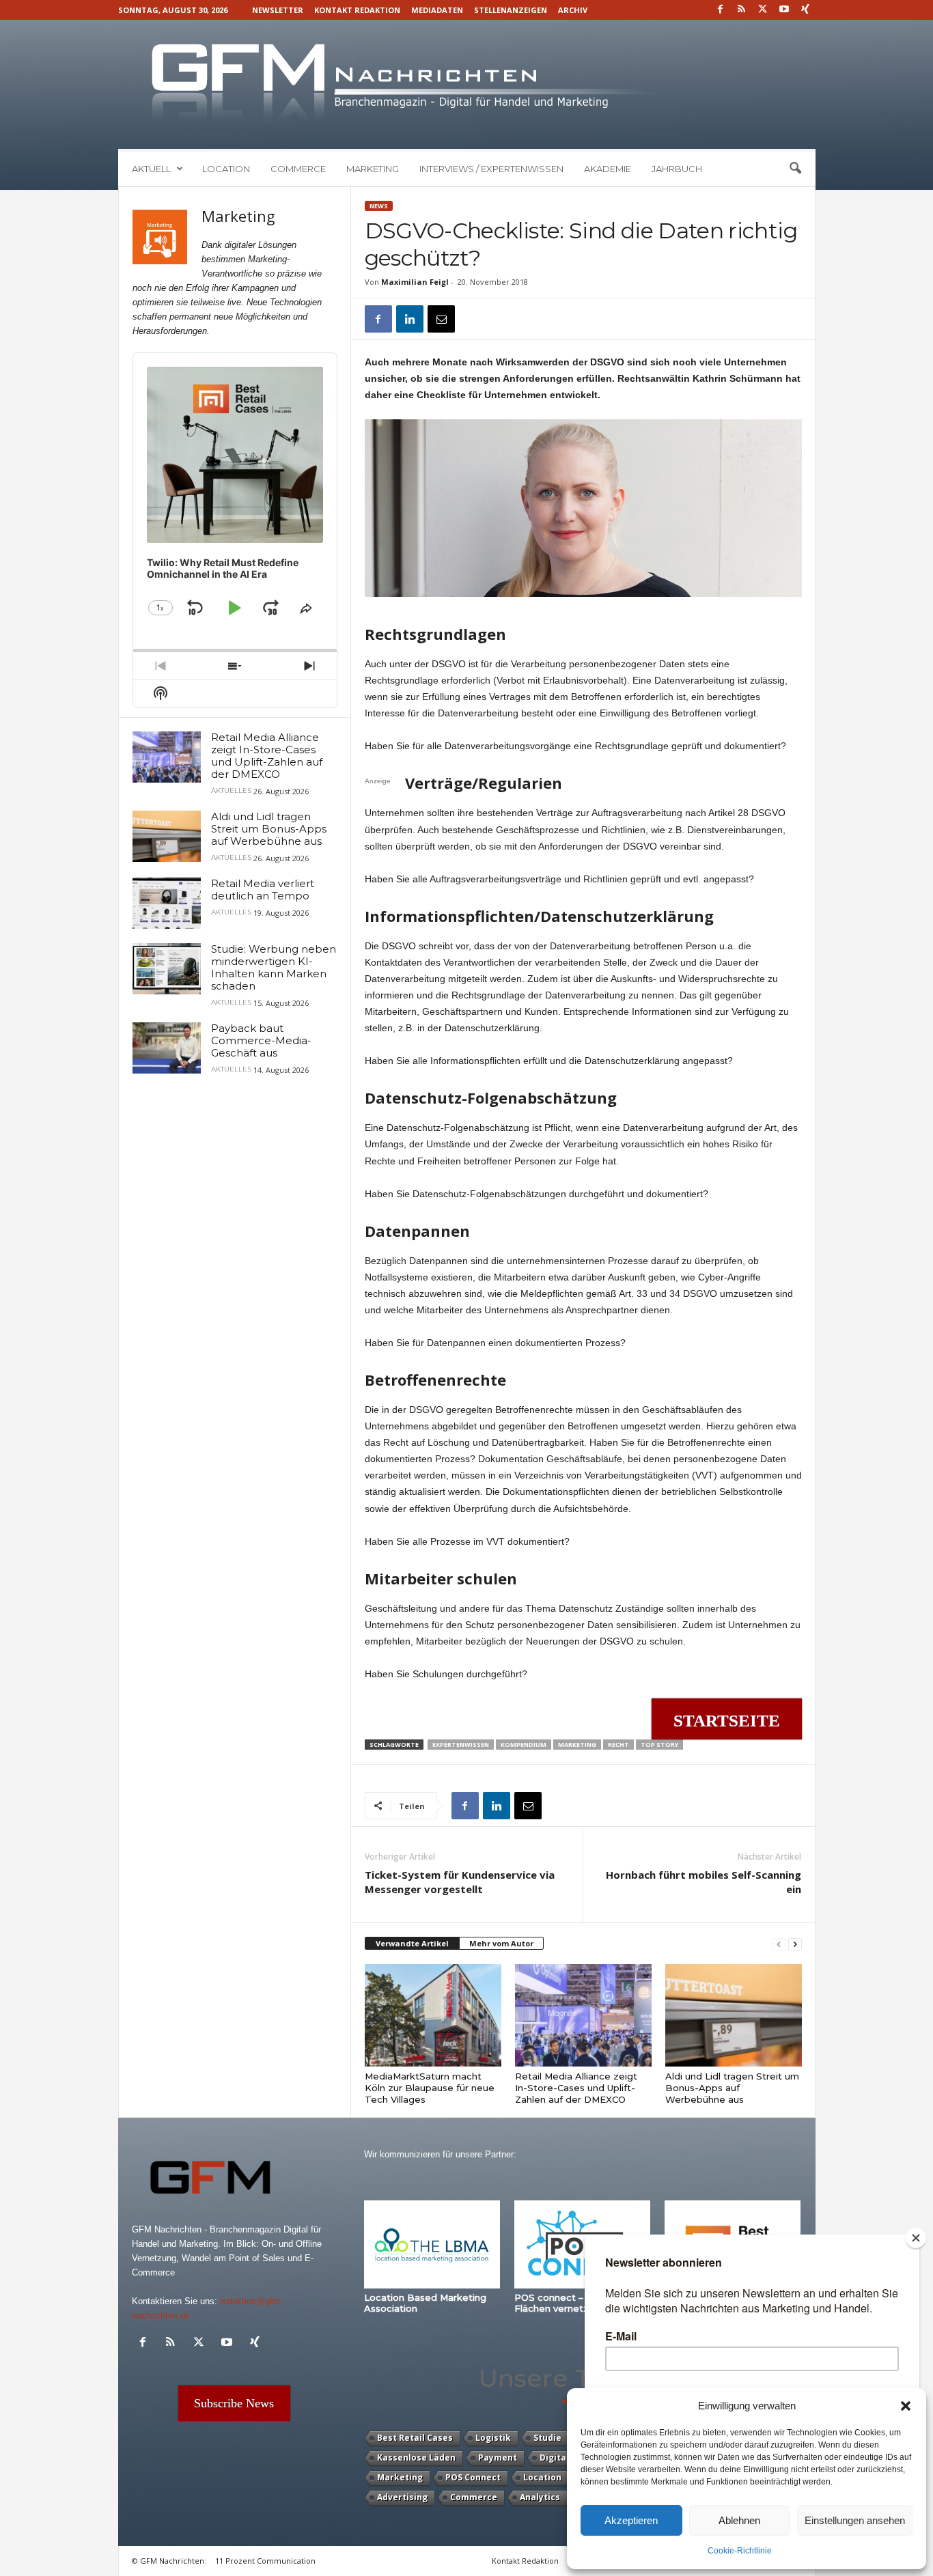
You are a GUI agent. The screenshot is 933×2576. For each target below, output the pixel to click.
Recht (618, 1745)
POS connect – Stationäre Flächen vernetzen (574, 2303)
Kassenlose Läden (416, 2458)
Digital (554, 2458)
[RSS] (742, 10)
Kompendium (524, 1745)
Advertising (402, 2497)
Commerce (298, 169)
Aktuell (151, 169)
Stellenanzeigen (511, 10)
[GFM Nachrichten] (467, 84)
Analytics (540, 2497)
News (379, 206)
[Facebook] (721, 10)
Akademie (608, 169)
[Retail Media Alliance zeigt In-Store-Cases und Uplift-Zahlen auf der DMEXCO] (583, 2015)
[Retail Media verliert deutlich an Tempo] (167, 903)
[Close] (916, 2238)
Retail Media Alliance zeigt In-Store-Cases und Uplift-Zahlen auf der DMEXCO (576, 2088)
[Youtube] (784, 10)
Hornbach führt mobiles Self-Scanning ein (704, 1882)
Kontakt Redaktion (357, 10)
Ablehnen (739, 2520)
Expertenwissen (461, 1745)
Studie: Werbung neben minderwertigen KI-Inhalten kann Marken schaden (274, 967)
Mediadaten (437, 10)
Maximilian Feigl (415, 282)
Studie (547, 2438)
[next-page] (795, 1944)
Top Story (659, 1745)
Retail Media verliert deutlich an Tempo (263, 890)
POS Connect (473, 2477)
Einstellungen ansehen (855, 2520)
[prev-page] (779, 1944)
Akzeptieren (631, 2520)
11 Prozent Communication (265, 2561)
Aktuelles (231, 791)
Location (226, 169)
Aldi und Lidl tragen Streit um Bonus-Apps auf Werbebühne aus (732, 2088)
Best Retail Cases (415, 2438)
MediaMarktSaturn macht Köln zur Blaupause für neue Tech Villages (430, 2088)
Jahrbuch (677, 169)
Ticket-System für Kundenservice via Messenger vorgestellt (460, 1882)
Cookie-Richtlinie (740, 2551)
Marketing (373, 169)
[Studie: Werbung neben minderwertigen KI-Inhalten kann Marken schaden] (167, 969)
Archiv (573, 10)
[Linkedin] (410, 319)
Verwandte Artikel (412, 1943)
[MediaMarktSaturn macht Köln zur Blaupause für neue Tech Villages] (433, 2015)
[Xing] (805, 10)
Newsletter (278, 10)
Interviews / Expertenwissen (491, 169)
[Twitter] (763, 10)
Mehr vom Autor (501, 1943)
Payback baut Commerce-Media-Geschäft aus (261, 1040)
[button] (906, 2406)
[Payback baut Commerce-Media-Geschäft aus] (167, 1048)
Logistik (493, 2438)
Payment (498, 2458)
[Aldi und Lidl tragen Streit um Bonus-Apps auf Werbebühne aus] (734, 2015)
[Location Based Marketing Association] (432, 2244)
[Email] (441, 319)
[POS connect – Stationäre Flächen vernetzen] (583, 2244)
